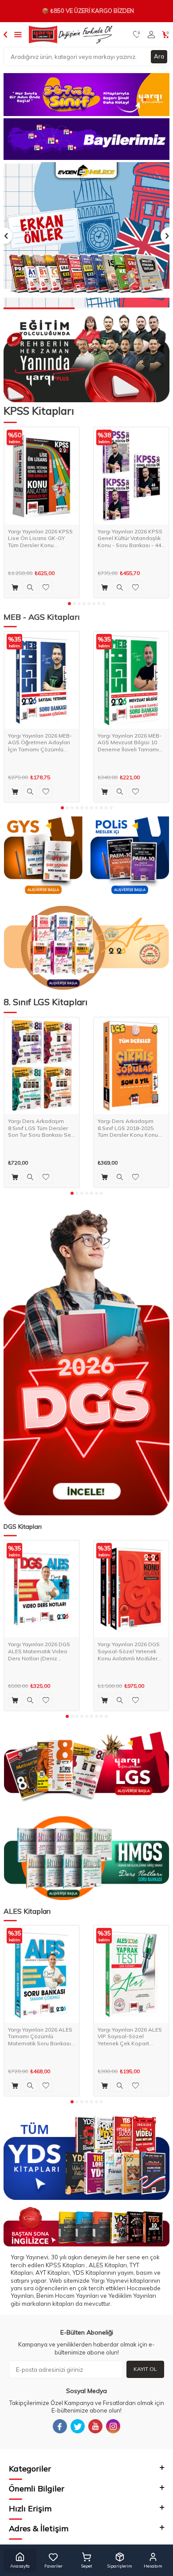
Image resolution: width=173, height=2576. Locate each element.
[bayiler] (86, 139)
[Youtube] (95, 2426)
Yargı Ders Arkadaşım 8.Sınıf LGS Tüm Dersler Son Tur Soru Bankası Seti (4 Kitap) (41, 1128)
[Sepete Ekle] (15, 587)
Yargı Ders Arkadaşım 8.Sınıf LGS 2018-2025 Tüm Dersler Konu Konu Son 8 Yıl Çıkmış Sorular (128, 1128)
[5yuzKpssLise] (86, 948)
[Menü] (18, 34)
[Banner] (86, 95)
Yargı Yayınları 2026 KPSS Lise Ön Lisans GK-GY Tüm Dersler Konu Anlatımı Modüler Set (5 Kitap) (40, 538)
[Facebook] (60, 2426)
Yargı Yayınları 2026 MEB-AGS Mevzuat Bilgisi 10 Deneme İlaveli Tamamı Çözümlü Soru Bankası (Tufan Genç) (130, 743)
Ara (159, 56)
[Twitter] (78, 2426)
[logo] (71, 35)
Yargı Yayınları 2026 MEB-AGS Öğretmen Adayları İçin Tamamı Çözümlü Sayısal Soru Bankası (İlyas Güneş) (40, 743)
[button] (69, 604)
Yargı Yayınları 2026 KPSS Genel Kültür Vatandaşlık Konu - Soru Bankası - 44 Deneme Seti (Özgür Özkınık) (130, 538)
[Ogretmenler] (86, 1858)
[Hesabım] (151, 35)
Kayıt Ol (145, 2369)
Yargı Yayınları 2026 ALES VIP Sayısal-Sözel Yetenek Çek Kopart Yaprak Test (130, 2037)
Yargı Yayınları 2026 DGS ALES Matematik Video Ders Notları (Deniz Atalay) (39, 1651)
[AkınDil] (86, 2227)
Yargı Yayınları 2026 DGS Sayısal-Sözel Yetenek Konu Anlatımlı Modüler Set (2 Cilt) (129, 1651)
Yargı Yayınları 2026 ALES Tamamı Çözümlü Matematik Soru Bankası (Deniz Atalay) (40, 2037)
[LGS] (86, 1767)
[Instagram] (113, 2426)
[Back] (5, 34)
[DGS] (86, 1362)
